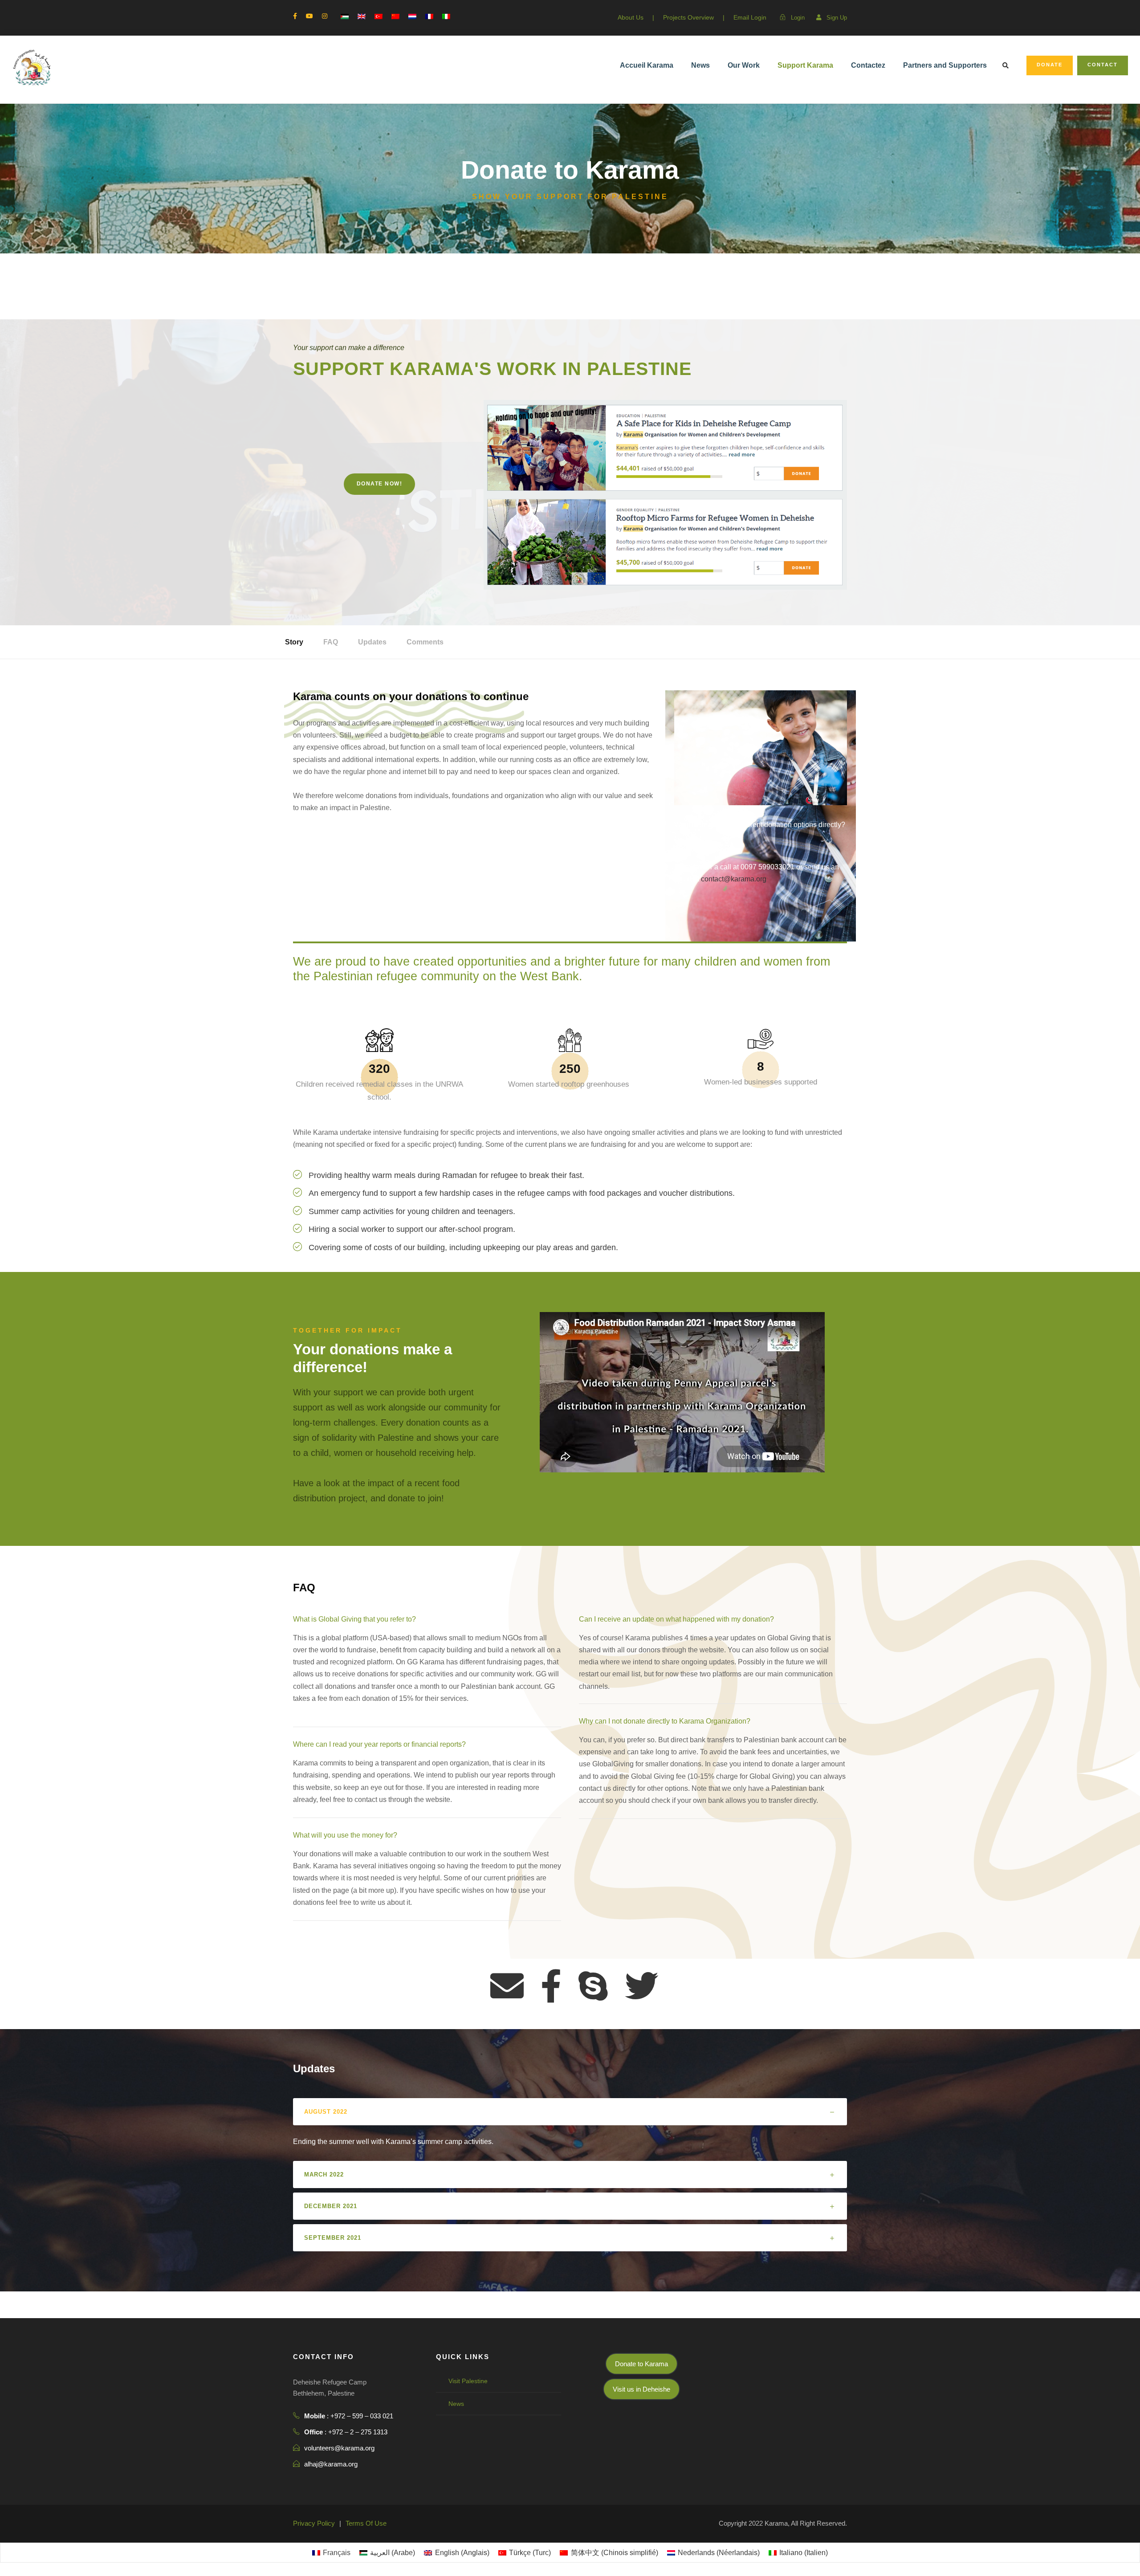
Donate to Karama (641, 2364)
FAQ (331, 642)
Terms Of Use (366, 2523)
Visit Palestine (468, 2381)
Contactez (868, 65)
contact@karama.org (734, 879)
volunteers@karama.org (339, 2448)
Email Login (750, 17)
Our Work (744, 65)
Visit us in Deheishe (641, 2389)
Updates (372, 642)
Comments (425, 642)
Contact (1103, 65)
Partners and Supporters (945, 65)
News (700, 65)
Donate (1050, 65)
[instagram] (325, 16)
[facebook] (295, 16)
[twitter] (641, 1987)
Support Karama (805, 65)
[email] (507, 1987)
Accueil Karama (647, 65)
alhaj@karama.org (331, 2464)
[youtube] (309, 16)
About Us (631, 17)
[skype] (593, 1987)
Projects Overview (688, 17)
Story (294, 642)
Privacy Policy (314, 2523)
